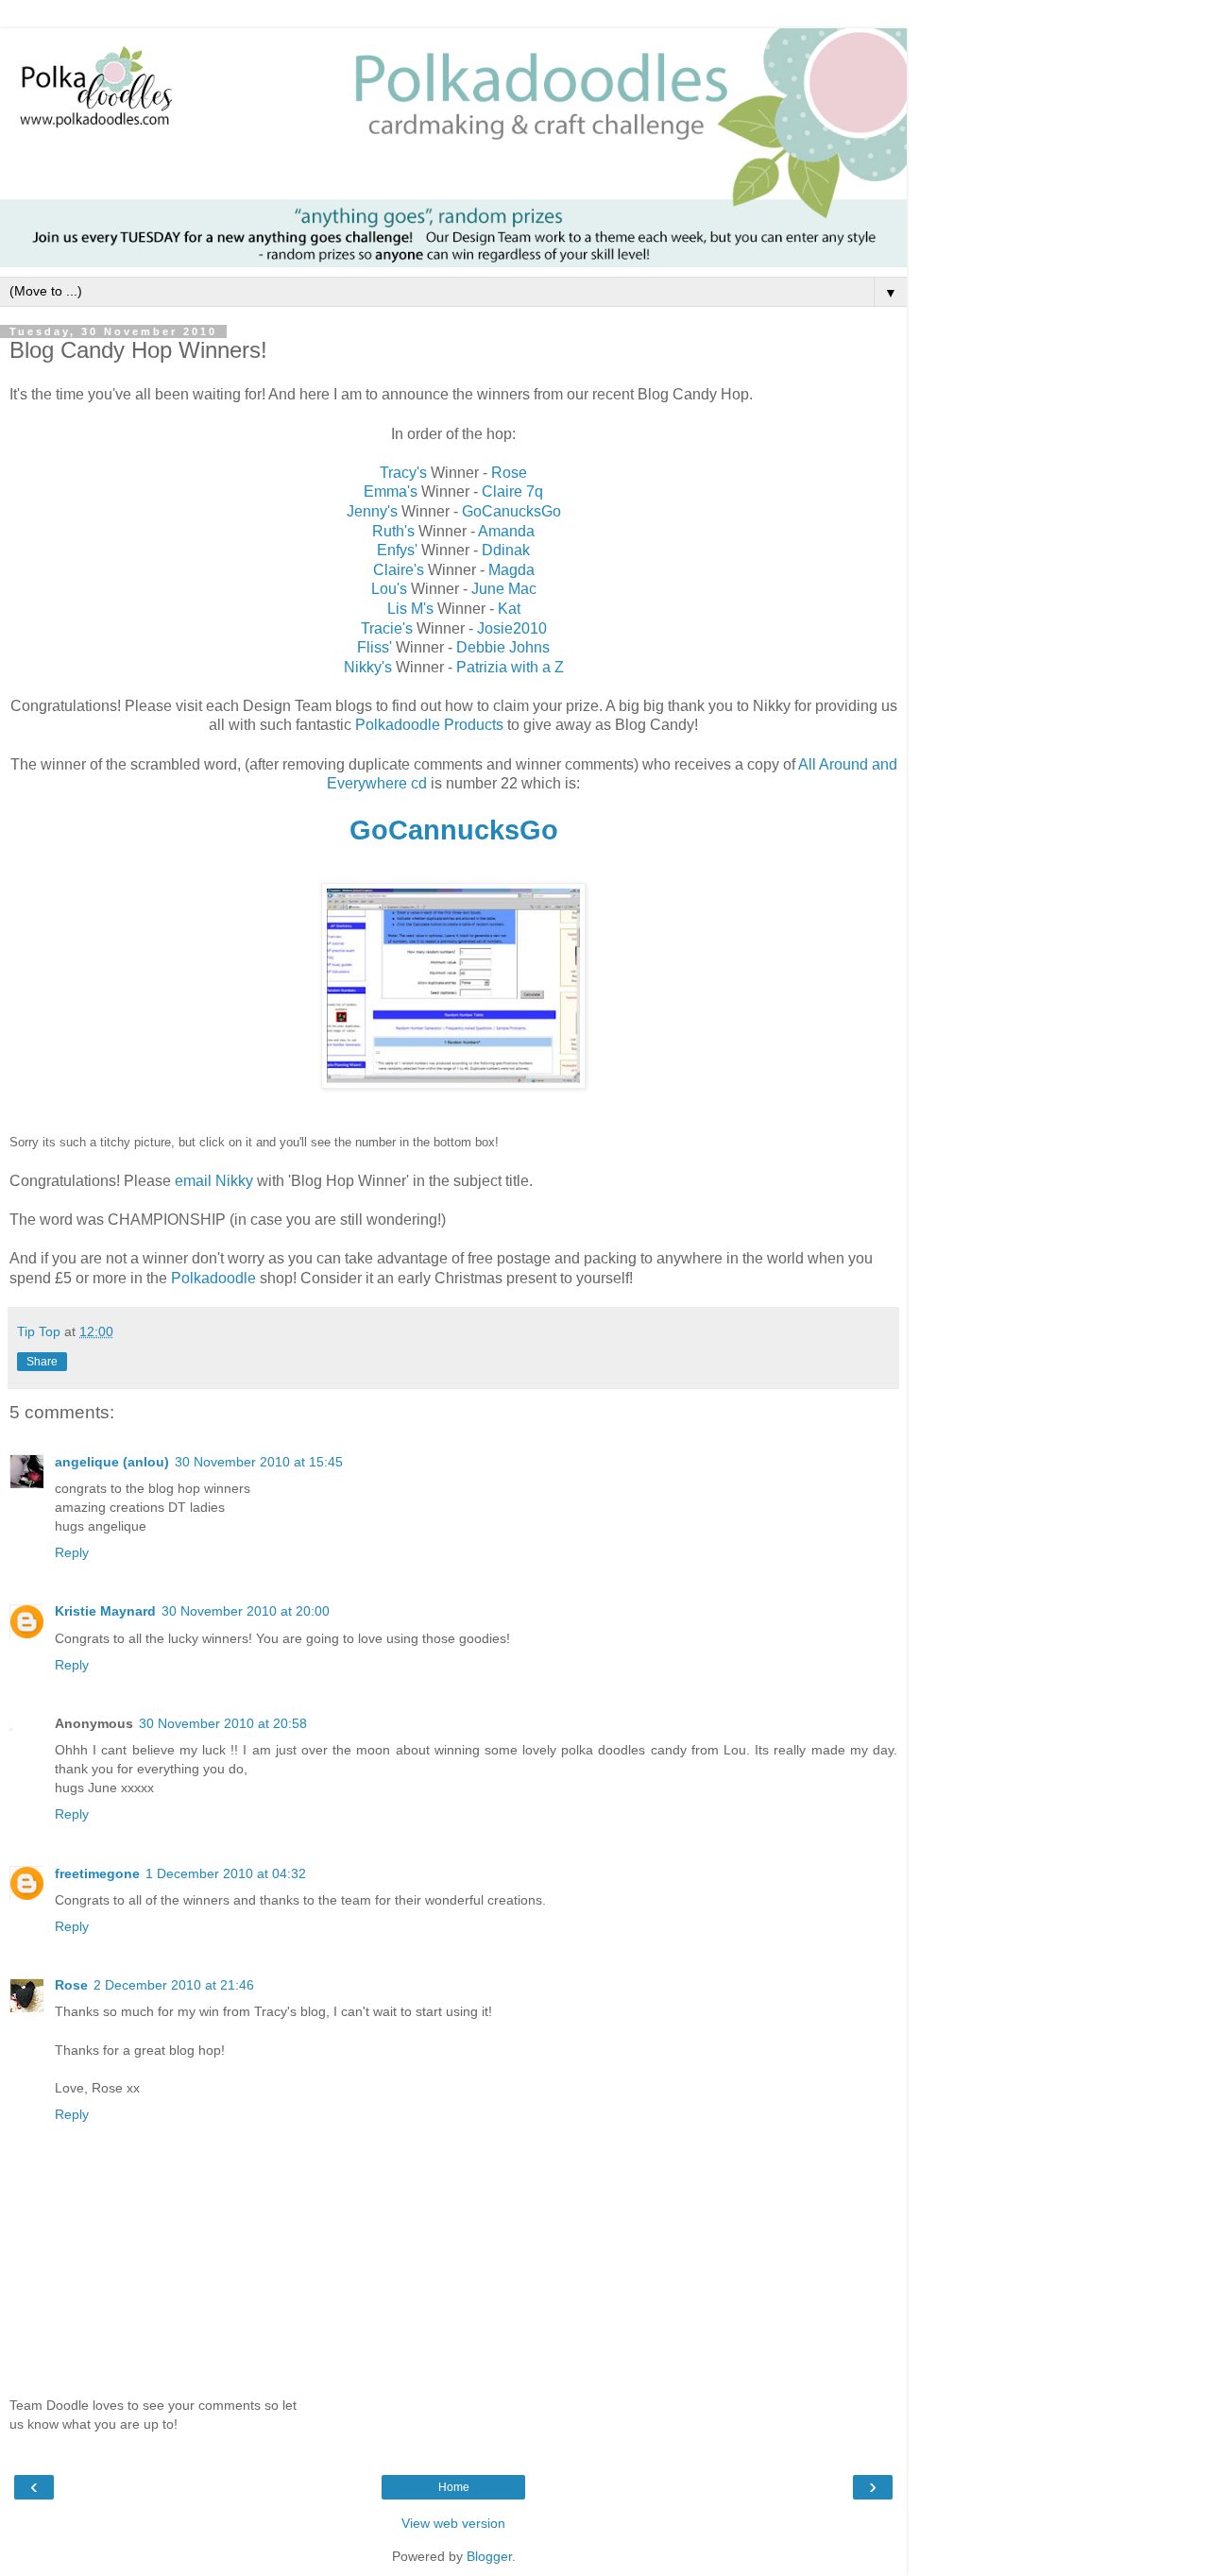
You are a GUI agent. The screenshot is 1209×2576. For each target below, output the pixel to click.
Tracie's (389, 628)
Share (42, 1362)
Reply (72, 1552)
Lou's (389, 589)
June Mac (504, 589)
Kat (509, 609)
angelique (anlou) (112, 1462)
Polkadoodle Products (431, 725)
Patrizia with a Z (510, 667)
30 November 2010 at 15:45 (259, 1462)
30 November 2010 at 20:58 (223, 1723)
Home (454, 2487)
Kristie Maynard (105, 1611)
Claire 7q (512, 491)
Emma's (391, 491)
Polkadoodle (213, 1278)
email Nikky (216, 1181)
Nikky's (368, 667)
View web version (453, 2523)
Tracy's (403, 473)
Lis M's (412, 609)
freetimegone (97, 1873)
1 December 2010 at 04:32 (226, 1873)
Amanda (506, 531)
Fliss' (376, 647)
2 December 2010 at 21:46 (174, 1985)
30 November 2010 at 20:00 (246, 1611)
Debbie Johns (503, 647)
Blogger (489, 2556)
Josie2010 (512, 628)
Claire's (399, 570)
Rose (509, 473)
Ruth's (393, 531)
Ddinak (506, 550)
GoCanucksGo (511, 511)
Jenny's (372, 511)
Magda (511, 570)
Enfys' (397, 550)
